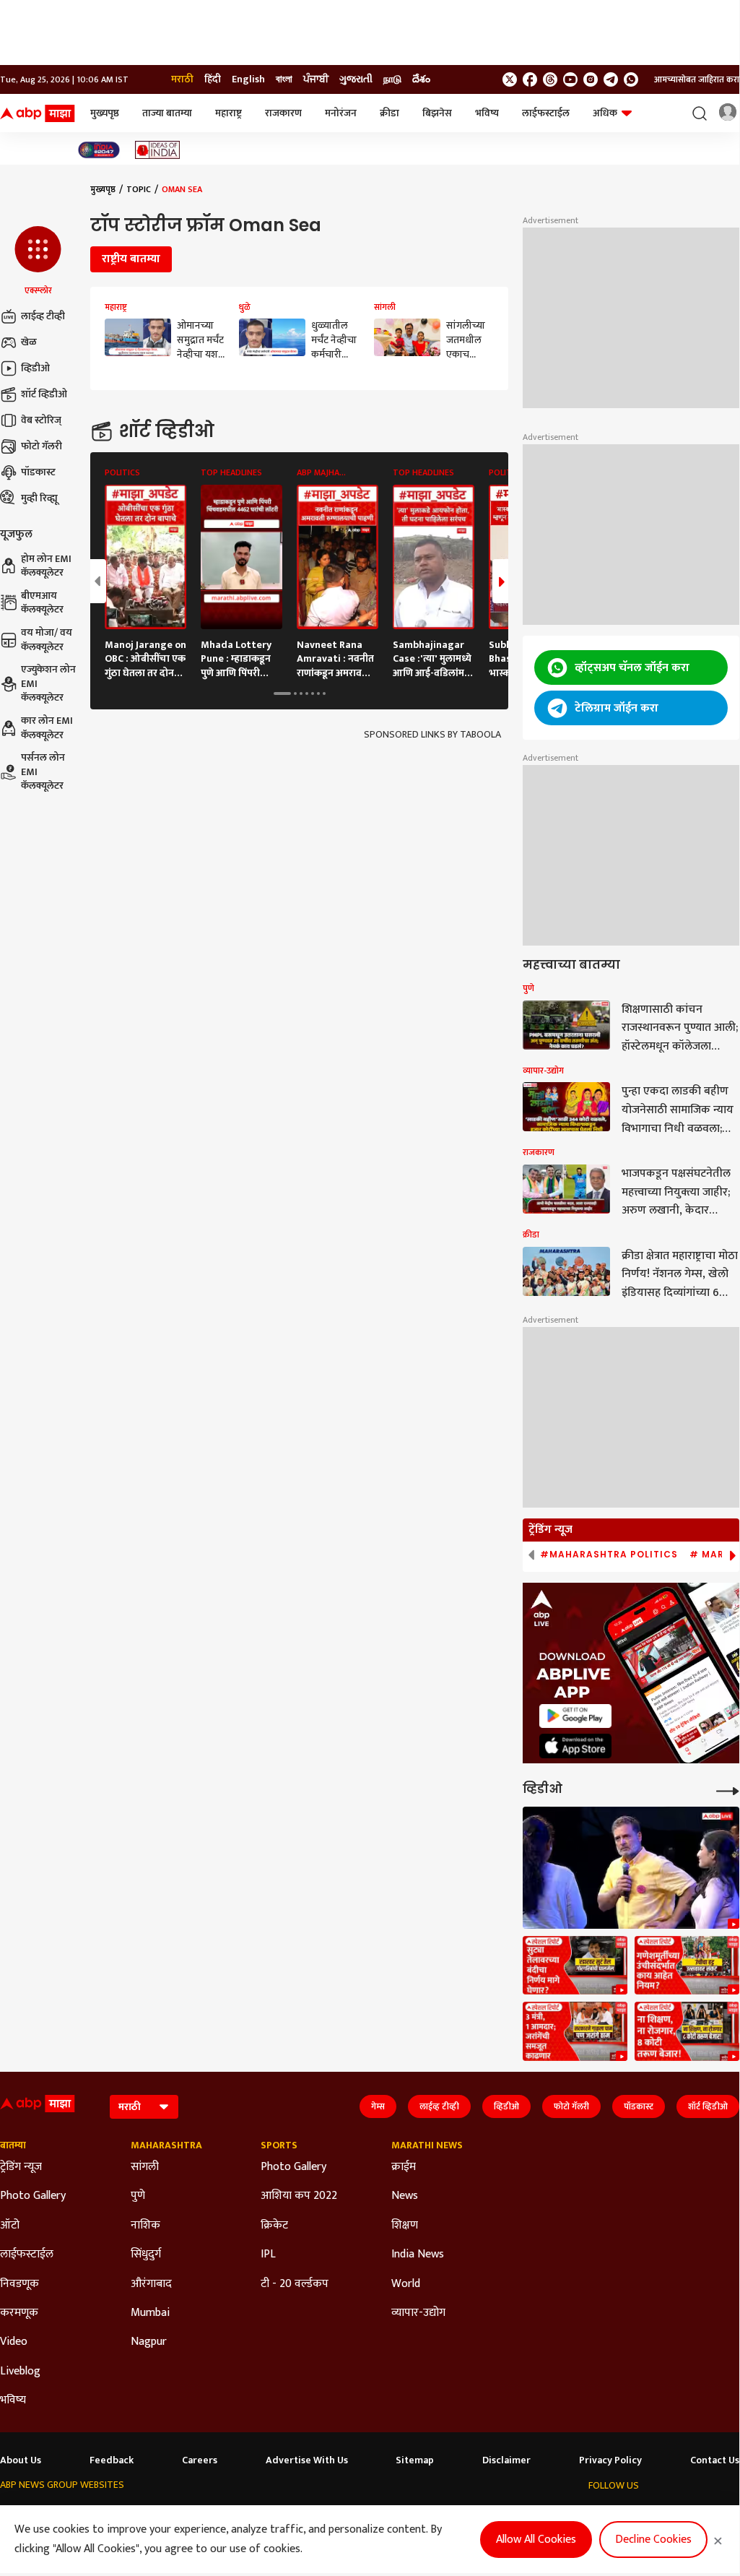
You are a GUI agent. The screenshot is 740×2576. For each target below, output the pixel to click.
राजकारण (283, 113)
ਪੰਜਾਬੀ (316, 79)
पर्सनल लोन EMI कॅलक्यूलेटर (43, 772)
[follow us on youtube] (570, 79)
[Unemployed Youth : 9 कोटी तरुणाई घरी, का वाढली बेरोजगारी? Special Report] (687, 2031)
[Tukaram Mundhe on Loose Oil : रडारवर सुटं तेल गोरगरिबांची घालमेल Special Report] (575, 1966)
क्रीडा (389, 113)
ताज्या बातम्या (167, 113)
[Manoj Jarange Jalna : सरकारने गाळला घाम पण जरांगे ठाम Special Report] (575, 2031)
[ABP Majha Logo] (38, 113)
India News (418, 2255)
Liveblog (20, 2372)
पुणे (138, 2196)
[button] (38, 262)
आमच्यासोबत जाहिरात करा (697, 79)
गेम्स (378, 2106)
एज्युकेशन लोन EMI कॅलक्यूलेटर (48, 684)
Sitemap (415, 2460)
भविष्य (487, 113)
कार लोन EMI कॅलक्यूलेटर (47, 728)
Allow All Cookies (536, 2540)
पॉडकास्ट (38, 472)
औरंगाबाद (151, 2284)
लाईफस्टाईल (546, 113)
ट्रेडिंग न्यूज (21, 2167)
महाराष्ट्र (228, 113)
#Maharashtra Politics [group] (609, 1555)
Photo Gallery (33, 2196)
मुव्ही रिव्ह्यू (39, 498)
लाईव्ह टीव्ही (43, 316)
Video (14, 2342)
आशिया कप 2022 (299, 2196)
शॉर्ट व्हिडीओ (44, 394)
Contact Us (715, 2460)
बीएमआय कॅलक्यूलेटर (42, 603)
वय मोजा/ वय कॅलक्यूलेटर (47, 640)
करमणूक (19, 2313)
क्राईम (404, 2167)
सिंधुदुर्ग (146, 2255)
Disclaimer (506, 2460)
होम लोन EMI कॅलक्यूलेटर (46, 566)
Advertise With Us (307, 2460)
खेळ (29, 342)
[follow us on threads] (550, 79)
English (248, 79)
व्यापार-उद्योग (418, 2313)
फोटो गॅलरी (42, 446)
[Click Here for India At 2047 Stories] (99, 150)
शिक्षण (405, 2226)
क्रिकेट (274, 2226)
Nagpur (149, 2342)
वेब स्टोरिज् (41, 420)
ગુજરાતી (356, 79)
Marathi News (427, 2145)
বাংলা (284, 79)
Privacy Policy (610, 2460)
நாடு (392, 79)
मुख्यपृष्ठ (105, 113)
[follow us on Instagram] (591, 79)
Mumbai (150, 2313)
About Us (21, 2460)
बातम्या (13, 2145)
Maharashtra (166, 2145)
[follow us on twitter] (510, 79)
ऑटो (10, 2226)
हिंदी (213, 79)
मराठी (182, 79)
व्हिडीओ (35, 368)
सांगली (145, 2167)
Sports (279, 2145)
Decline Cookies (653, 2540)
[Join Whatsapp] (631, 79)
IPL (268, 2255)
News (405, 2196)
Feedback (112, 2460)
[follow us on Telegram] (611, 79)
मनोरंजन (341, 113)
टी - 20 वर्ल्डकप (295, 2284)
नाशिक (145, 2226)
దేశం (421, 79)
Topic (139, 189)
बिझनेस (437, 113)
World (406, 2284)
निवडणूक (19, 2284)
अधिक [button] (605, 113)
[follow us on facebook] (530, 79)
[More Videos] (728, 1790)
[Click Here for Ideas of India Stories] (158, 150)
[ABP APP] (575, 1716)
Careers (200, 2460)
